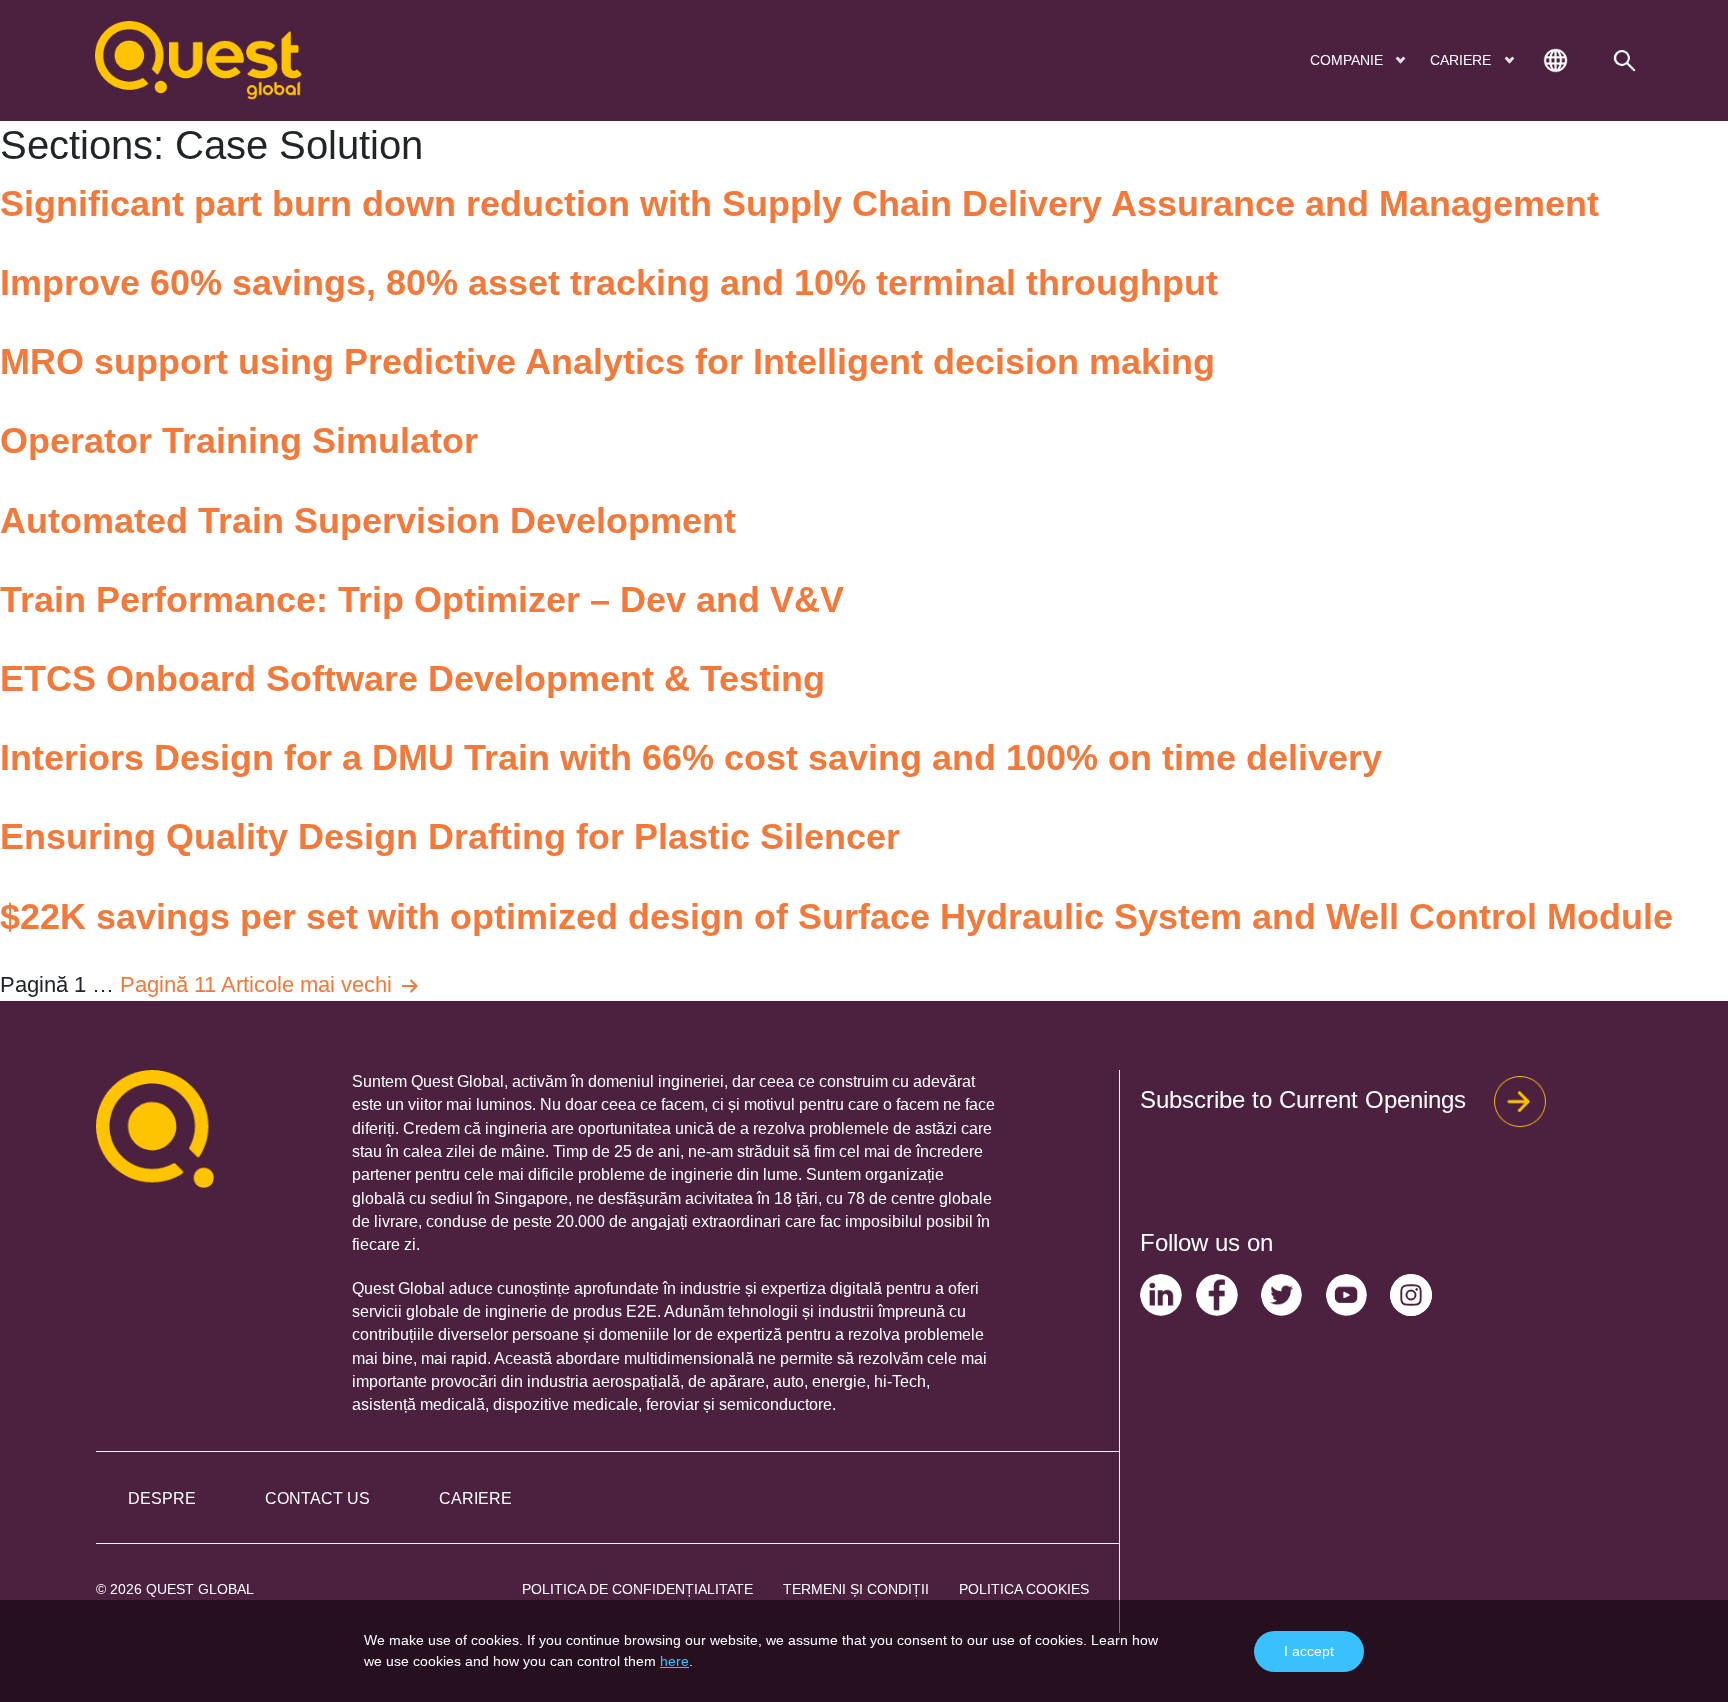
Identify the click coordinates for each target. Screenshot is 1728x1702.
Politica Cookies (1024, 1589)
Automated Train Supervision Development (368, 520)
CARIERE (1462, 60)
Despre (162, 1498)
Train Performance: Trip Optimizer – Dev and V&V (422, 599)
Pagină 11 (168, 984)
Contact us (317, 1498)
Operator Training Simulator (239, 440)
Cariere (475, 1498)
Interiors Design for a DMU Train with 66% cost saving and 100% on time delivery (691, 757)
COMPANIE (1348, 60)
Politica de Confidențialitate (637, 1589)
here (674, 1661)
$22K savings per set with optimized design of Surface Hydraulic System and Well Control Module (836, 916)
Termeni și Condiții (856, 1589)
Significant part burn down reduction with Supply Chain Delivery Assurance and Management (799, 203)
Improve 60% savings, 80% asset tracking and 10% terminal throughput (609, 282)
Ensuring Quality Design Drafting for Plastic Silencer (450, 836)
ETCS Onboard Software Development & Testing (412, 678)
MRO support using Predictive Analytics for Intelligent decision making (607, 361)
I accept (1309, 1651)
